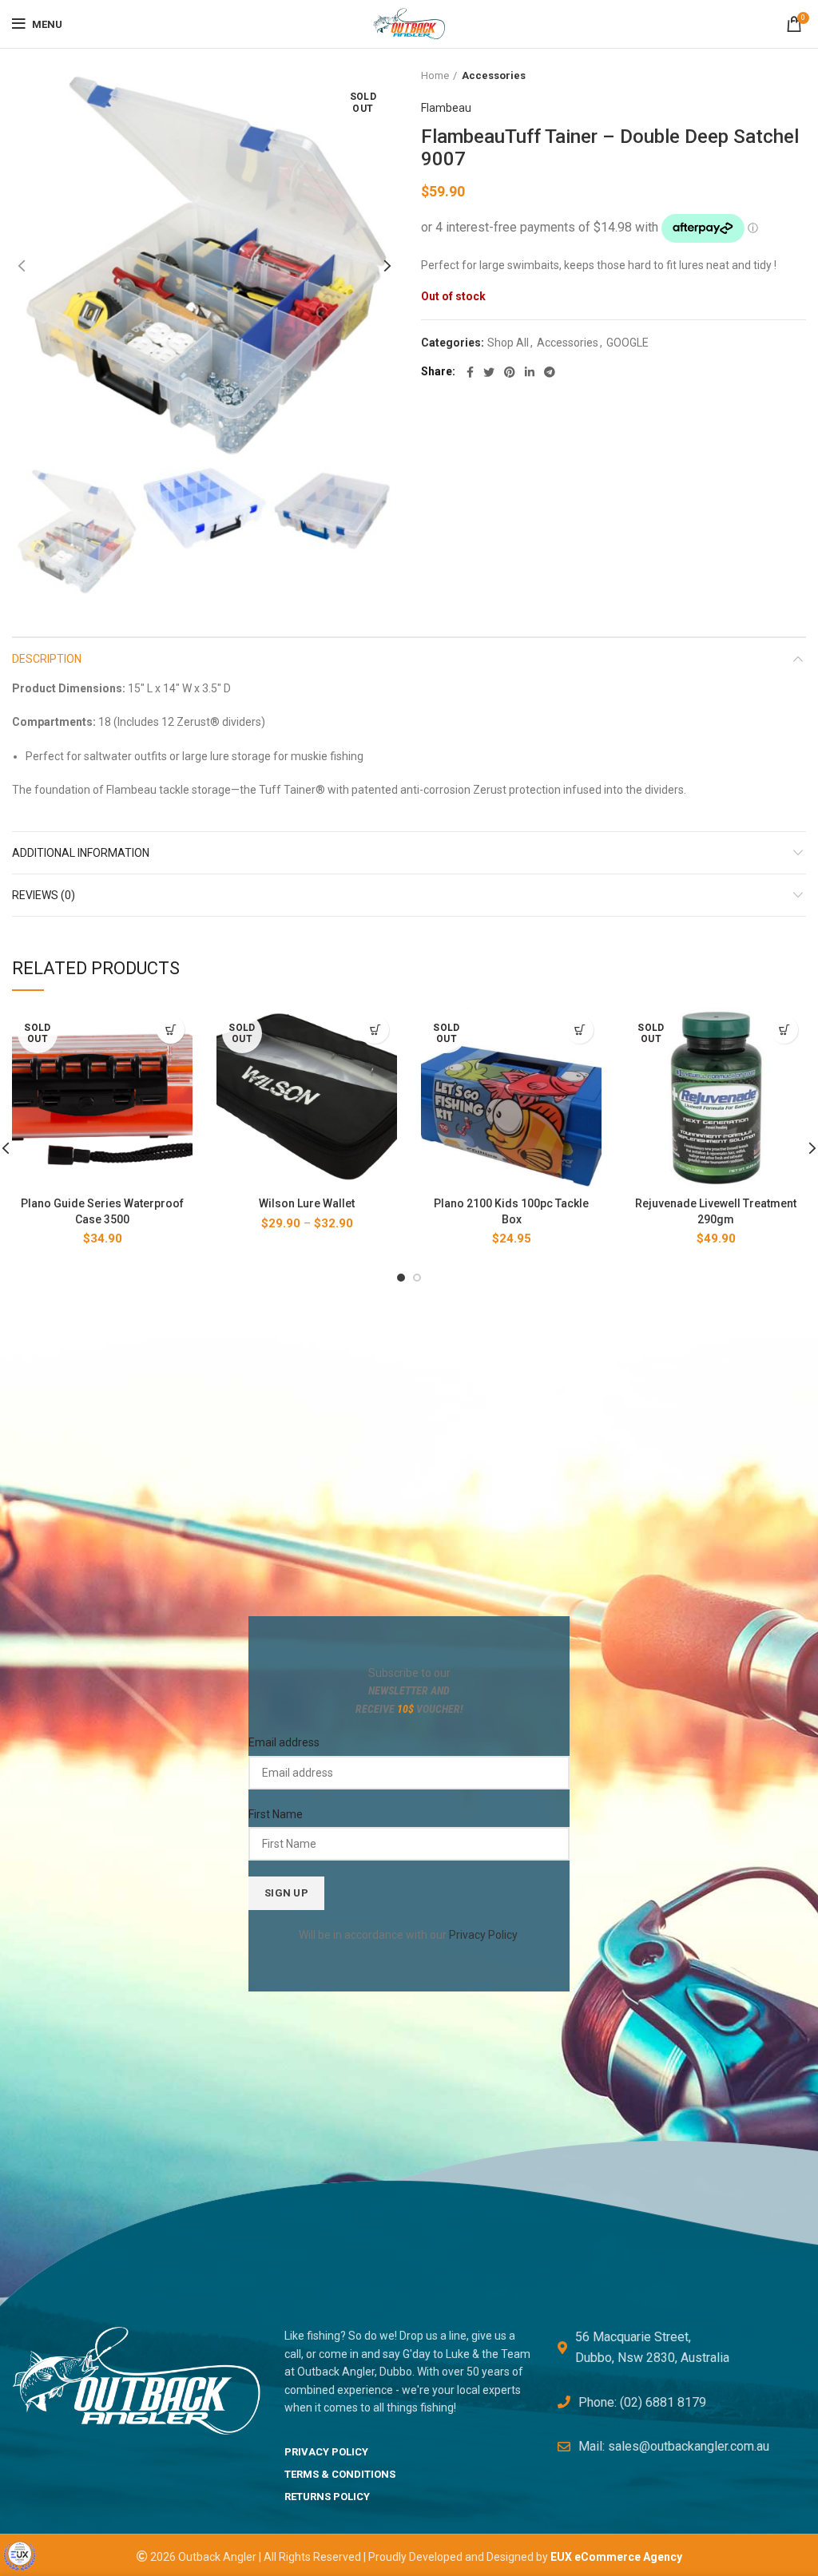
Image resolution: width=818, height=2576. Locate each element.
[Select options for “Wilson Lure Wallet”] (375, 1030)
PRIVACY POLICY (326, 2452)
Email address (284, 1742)
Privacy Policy (483, 1935)
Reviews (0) (44, 895)
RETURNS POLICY (327, 2497)
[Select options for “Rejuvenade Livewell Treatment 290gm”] (784, 1030)
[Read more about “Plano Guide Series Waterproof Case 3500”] (171, 1030)
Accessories (494, 75)
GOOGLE (627, 343)
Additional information (81, 853)
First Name (276, 1814)
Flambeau (446, 108)
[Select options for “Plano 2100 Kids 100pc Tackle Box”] (580, 1030)
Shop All (508, 343)
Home (435, 75)
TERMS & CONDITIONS (340, 2474)
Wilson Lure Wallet (307, 1203)
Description (47, 659)
